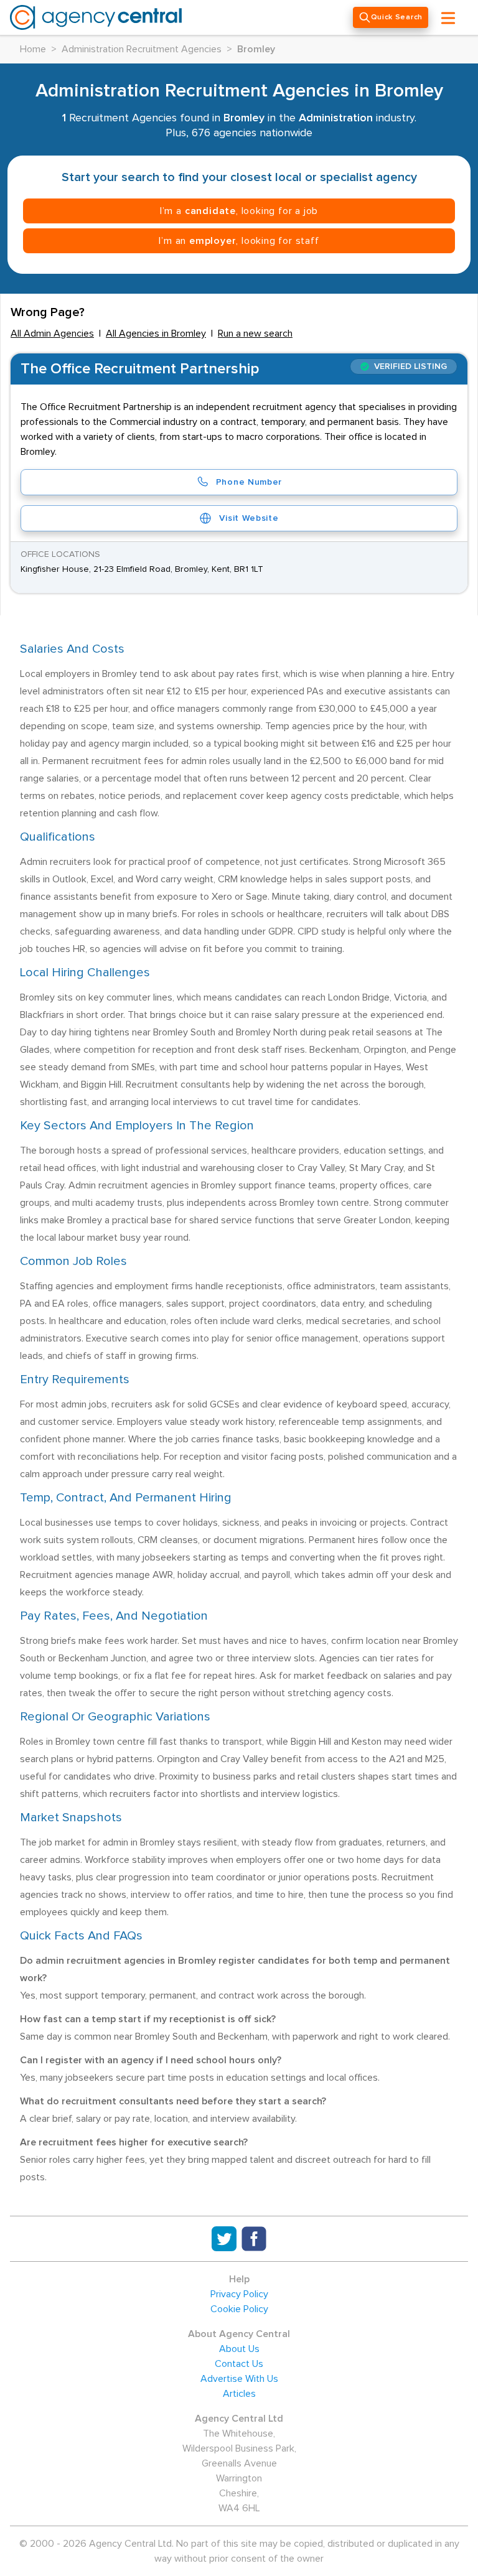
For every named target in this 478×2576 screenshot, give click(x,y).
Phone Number (249, 482)
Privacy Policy (239, 2294)
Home (33, 49)
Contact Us (239, 2364)
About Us (239, 2349)
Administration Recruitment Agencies (142, 49)
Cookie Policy (239, 2309)
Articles (239, 2394)
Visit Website (249, 518)
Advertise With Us (239, 2379)
